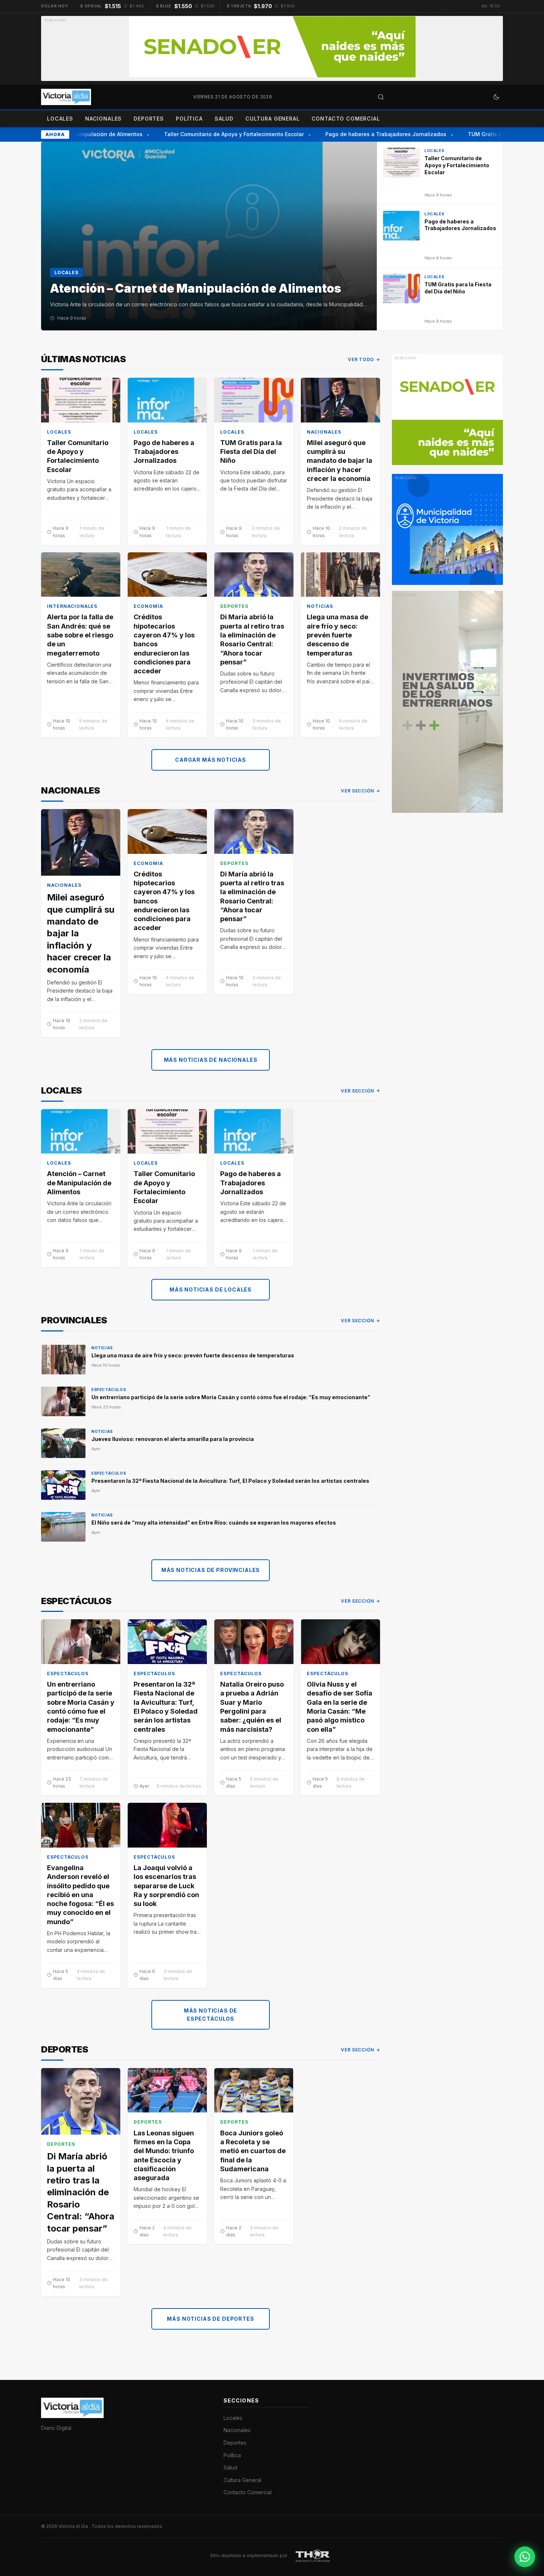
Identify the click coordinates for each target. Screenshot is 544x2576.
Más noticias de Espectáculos (211, 2015)
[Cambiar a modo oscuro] (496, 97)
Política (189, 119)
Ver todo (361, 359)
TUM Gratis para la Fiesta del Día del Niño (251, 452)
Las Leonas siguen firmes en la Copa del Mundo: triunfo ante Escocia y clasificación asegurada (164, 2155)
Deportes (149, 119)
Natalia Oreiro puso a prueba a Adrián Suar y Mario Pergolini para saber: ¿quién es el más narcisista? (252, 1707)
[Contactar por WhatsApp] (525, 2557)
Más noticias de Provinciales (211, 1570)
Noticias (320, 606)
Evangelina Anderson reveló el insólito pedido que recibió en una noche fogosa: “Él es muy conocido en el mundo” (80, 1895)
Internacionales (72, 606)
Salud (224, 119)
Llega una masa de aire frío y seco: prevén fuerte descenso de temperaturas (338, 635)
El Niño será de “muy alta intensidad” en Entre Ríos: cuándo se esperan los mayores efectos (214, 1523)
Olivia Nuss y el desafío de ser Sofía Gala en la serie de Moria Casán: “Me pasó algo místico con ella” (340, 1707)
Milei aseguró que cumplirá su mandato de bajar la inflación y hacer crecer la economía (340, 461)
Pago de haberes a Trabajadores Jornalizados (368, 134)
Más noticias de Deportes (210, 2319)
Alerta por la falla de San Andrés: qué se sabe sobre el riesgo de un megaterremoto (80, 635)
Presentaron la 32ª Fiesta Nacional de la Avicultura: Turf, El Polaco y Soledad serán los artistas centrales (230, 1481)
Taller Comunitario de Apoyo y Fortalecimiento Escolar (216, 134)
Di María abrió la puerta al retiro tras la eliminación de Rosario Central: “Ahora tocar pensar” (252, 639)
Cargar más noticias (211, 760)
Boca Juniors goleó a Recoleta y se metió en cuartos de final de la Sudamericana (253, 2151)
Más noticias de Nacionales (211, 1060)
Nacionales (103, 119)
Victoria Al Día (74, 2526)
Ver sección (357, 791)
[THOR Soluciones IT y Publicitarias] (313, 2555)
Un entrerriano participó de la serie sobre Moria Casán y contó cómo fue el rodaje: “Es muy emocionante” (231, 1397)
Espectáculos (109, 1390)
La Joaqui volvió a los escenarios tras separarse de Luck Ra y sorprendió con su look (166, 1886)
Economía (148, 606)
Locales (60, 119)
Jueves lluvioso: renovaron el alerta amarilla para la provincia (173, 1439)
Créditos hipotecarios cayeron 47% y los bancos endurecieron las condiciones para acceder (164, 644)
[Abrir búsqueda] (381, 97)
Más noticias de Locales (211, 1289)
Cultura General (273, 119)
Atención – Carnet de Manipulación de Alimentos (79, 1183)
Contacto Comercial (346, 119)
